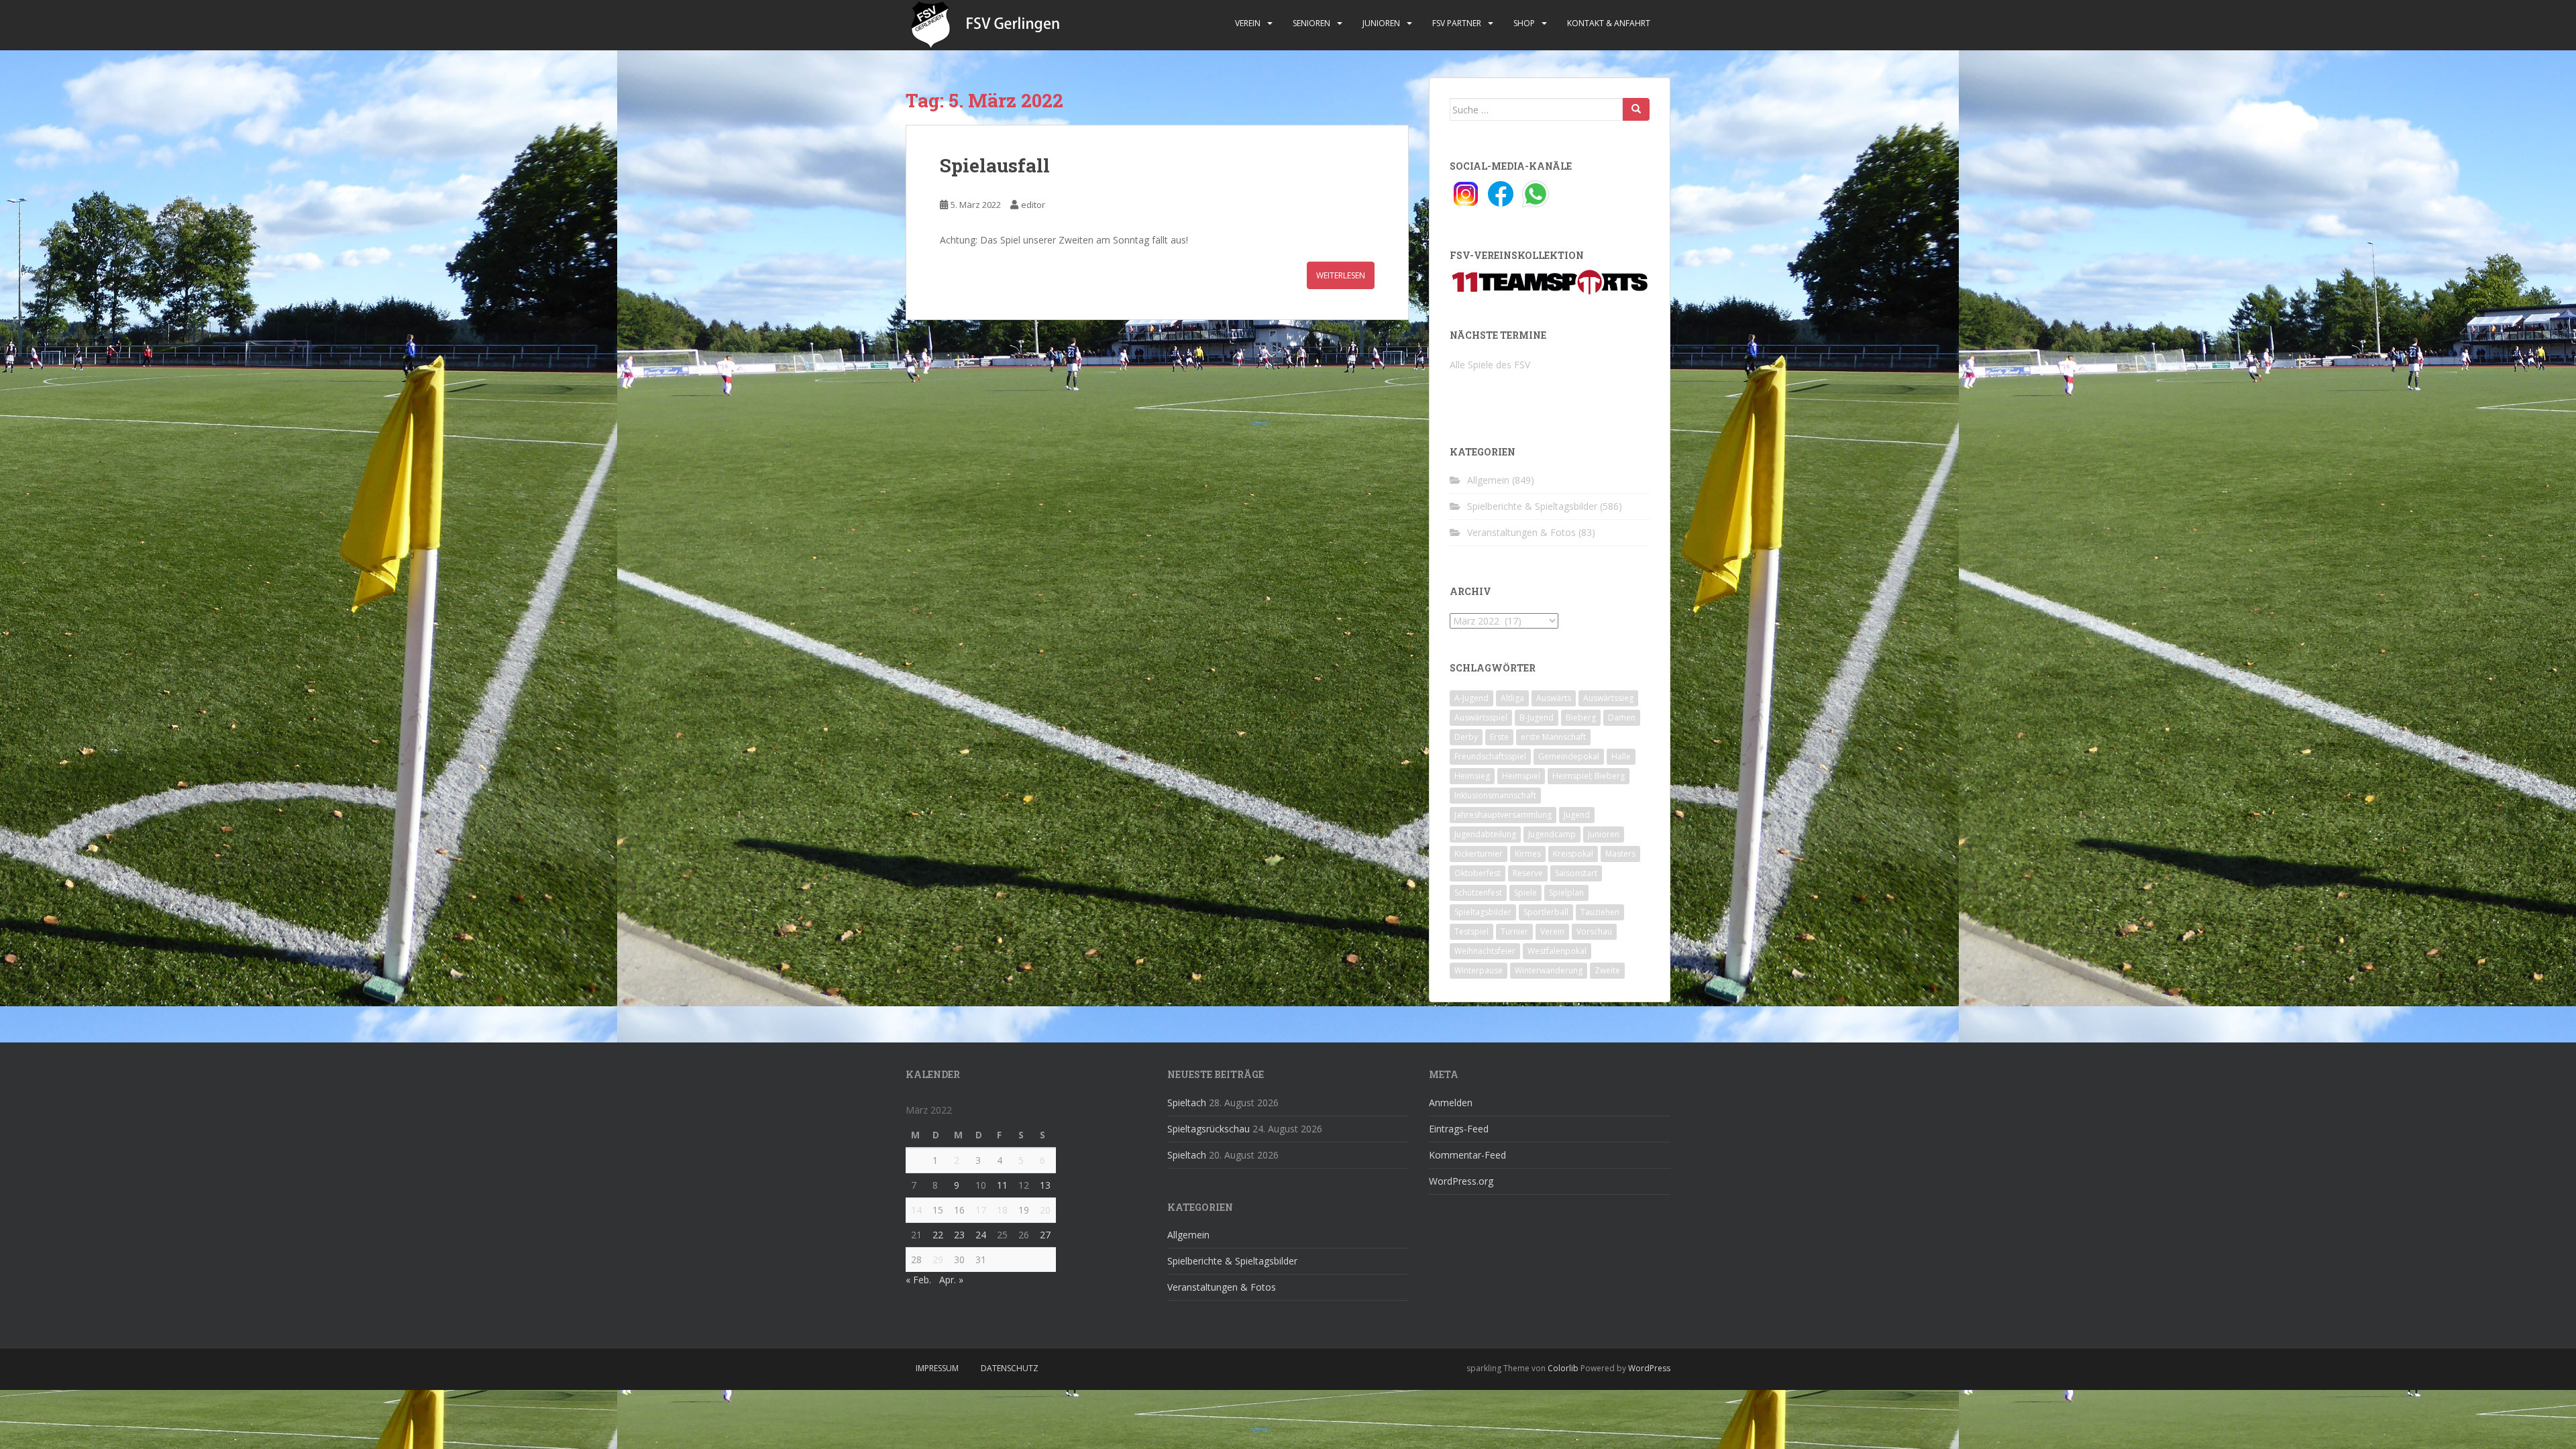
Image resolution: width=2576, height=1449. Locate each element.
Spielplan (1566, 893)
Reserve (1528, 873)
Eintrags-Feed (1459, 1129)
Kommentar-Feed (1467, 1155)
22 (938, 1235)
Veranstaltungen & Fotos (1521, 532)
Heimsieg (1472, 776)
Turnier (1514, 931)
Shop (1524, 23)
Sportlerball (1546, 912)
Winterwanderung (1549, 970)
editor (1033, 205)
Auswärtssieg (1608, 698)
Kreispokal (1573, 854)
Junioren (1381, 23)
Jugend (1577, 815)
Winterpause (1479, 970)
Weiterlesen (1341, 275)
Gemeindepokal (1569, 756)
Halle (1621, 756)
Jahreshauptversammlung (1503, 815)
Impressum (937, 1368)
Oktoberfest (1478, 873)
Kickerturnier (1479, 854)
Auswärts (1554, 698)
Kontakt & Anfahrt (1609, 23)
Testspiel (1471, 931)
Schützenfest (1478, 893)
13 (1045, 1185)
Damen (1622, 717)
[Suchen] (1636, 109)
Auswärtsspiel (1481, 717)
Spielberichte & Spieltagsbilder (1532, 506)
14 (916, 1210)
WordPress (1649, 1368)
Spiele (1525, 893)
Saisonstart (1576, 873)
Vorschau (1594, 931)
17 (981, 1210)
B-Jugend (1537, 717)
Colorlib (1563, 1368)
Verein (1248, 23)
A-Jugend (1471, 698)
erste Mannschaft (1553, 737)
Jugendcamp (1552, 834)
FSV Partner (1457, 23)
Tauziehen (1600, 912)
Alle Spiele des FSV (1490, 365)
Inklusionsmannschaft (1495, 795)
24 (981, 1235)
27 (1045, 1235)
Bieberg (1581, 717)
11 (1002, 1185)
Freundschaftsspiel (1490, 756)
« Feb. (918, 1280)
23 (959, 1235)
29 (938, 1259)
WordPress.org (1461, 1181)
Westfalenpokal (1557, 951)
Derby (1466, 737)
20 (1045, 1210)
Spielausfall (995, 165)
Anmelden (1451, 1103)
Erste (1499, 737)
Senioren (1311, 23)
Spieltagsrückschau (1209, 1129)
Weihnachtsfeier (1485, 951)
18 (1002, 1210)
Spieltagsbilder (1483, 912)
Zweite (1607, 970)
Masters (1620, 854)
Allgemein (1488, 480)
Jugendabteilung (1485, 834)
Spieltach (1187, 1103)
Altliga (1512, 698)
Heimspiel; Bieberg (1589, 776)
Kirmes (1528, 854)
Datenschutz (1010, 1368)
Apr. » (951, 1280)
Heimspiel (1521, 776)
